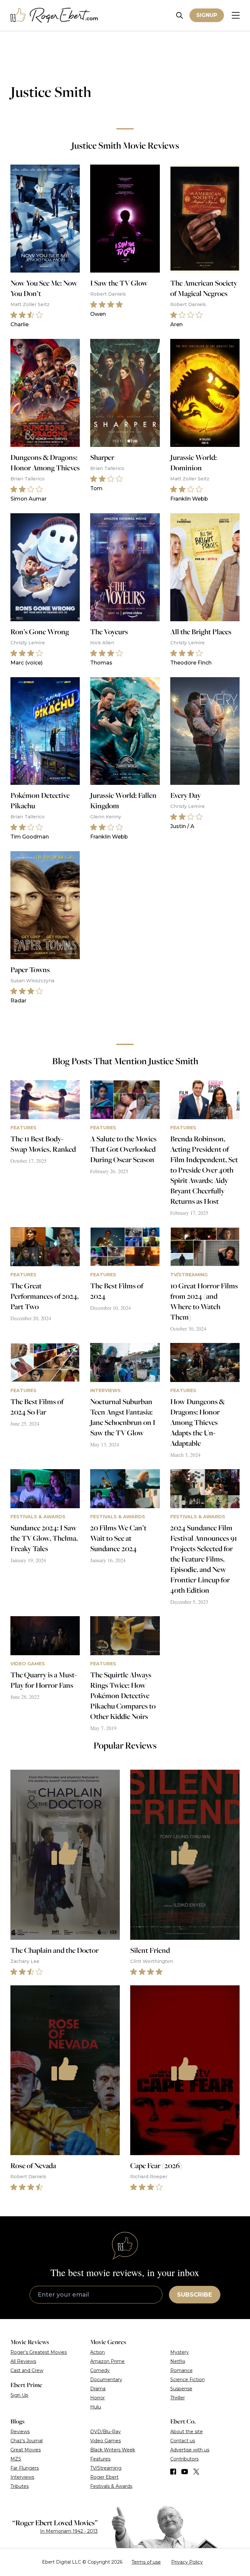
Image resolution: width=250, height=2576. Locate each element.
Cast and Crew (27, 2370)
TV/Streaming (106, 2468)
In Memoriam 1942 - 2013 (69, 2531)
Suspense (181, 2389)
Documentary (106, 2380)
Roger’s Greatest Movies (39, 2352)
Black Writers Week (113, 2450)
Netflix (178, 2361)
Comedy (100, 2370)
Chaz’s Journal (27, 2441)
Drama (98, 2389)
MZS (16, 2459)
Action (97, 2352)
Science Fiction (187, 2380)
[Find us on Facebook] (173, 2472)
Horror (97, 2398)
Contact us (183, 2441)
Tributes (20, 2486)
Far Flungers (25, 2468)
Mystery (180, 2352)
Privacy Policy (187, 2562)
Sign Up (19, 2395)
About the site (187, 2432)
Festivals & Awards (111, 2486)
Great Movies (26, 2450)
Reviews (20, 2432)
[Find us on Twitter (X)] (196, 2472)
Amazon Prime (107, 2361)
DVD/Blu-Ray (105, 2432)
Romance (181, 2370)
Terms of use (146, 2562)
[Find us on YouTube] (185, 2472)
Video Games (105, 2441)
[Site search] (180, 15)
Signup (207, 15)
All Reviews (23, 2361)
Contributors (184, 2459)
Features (100, 2459)
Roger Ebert (104, 2477)
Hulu (96, 2407)
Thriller (178, 2398)
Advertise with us (190, 2450)
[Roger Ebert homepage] (54, 15)
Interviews (22, 2477)
